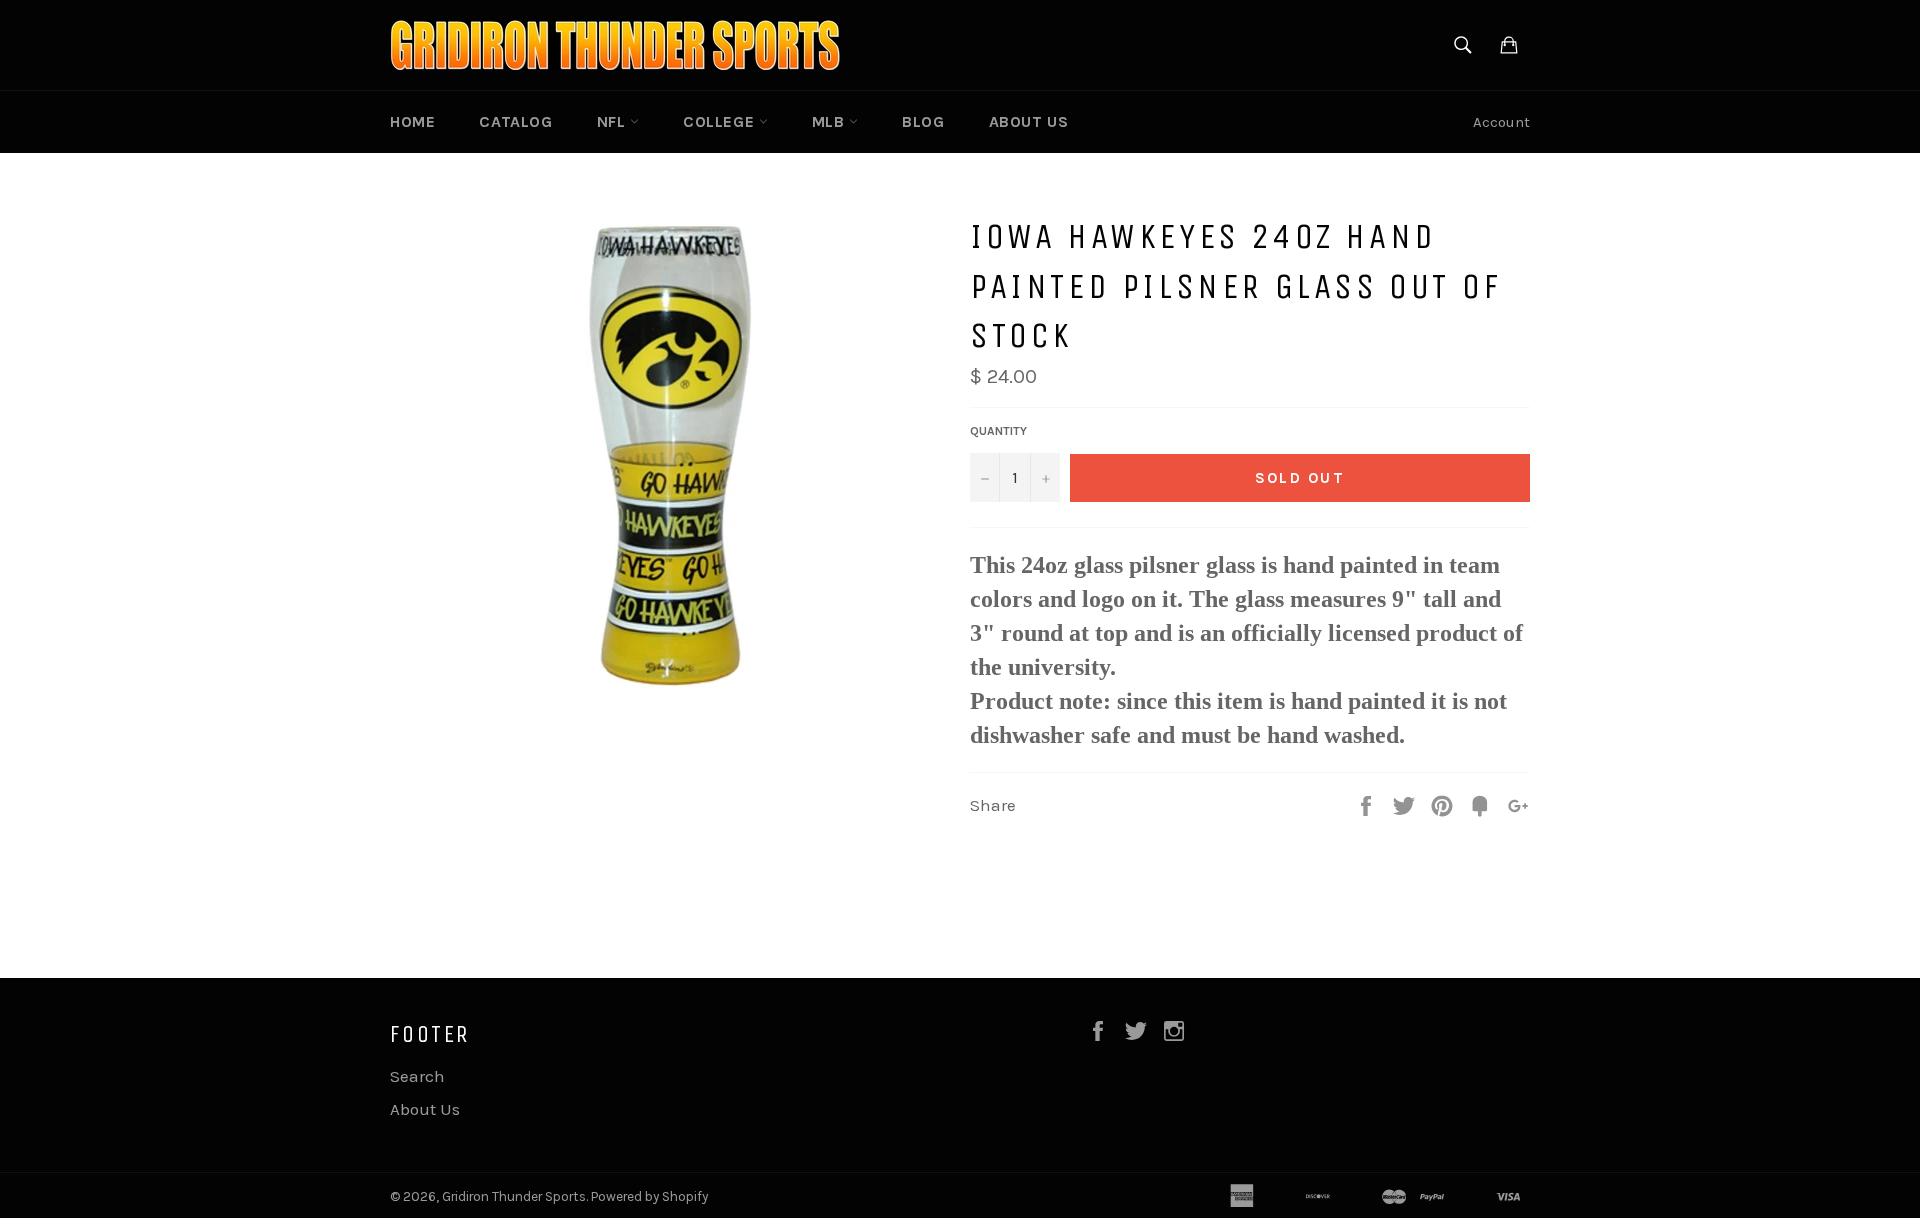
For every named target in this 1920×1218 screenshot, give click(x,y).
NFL (613, 121)
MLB (830, 121)
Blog (923, 121)
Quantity (998, 431)
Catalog (515, 121)
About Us (1029, 121)
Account (1501, 122)
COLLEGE (721, 121)
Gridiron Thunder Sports (514, 1196)
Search (417, 1076)
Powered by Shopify (649, 1196)
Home (412, 121)
